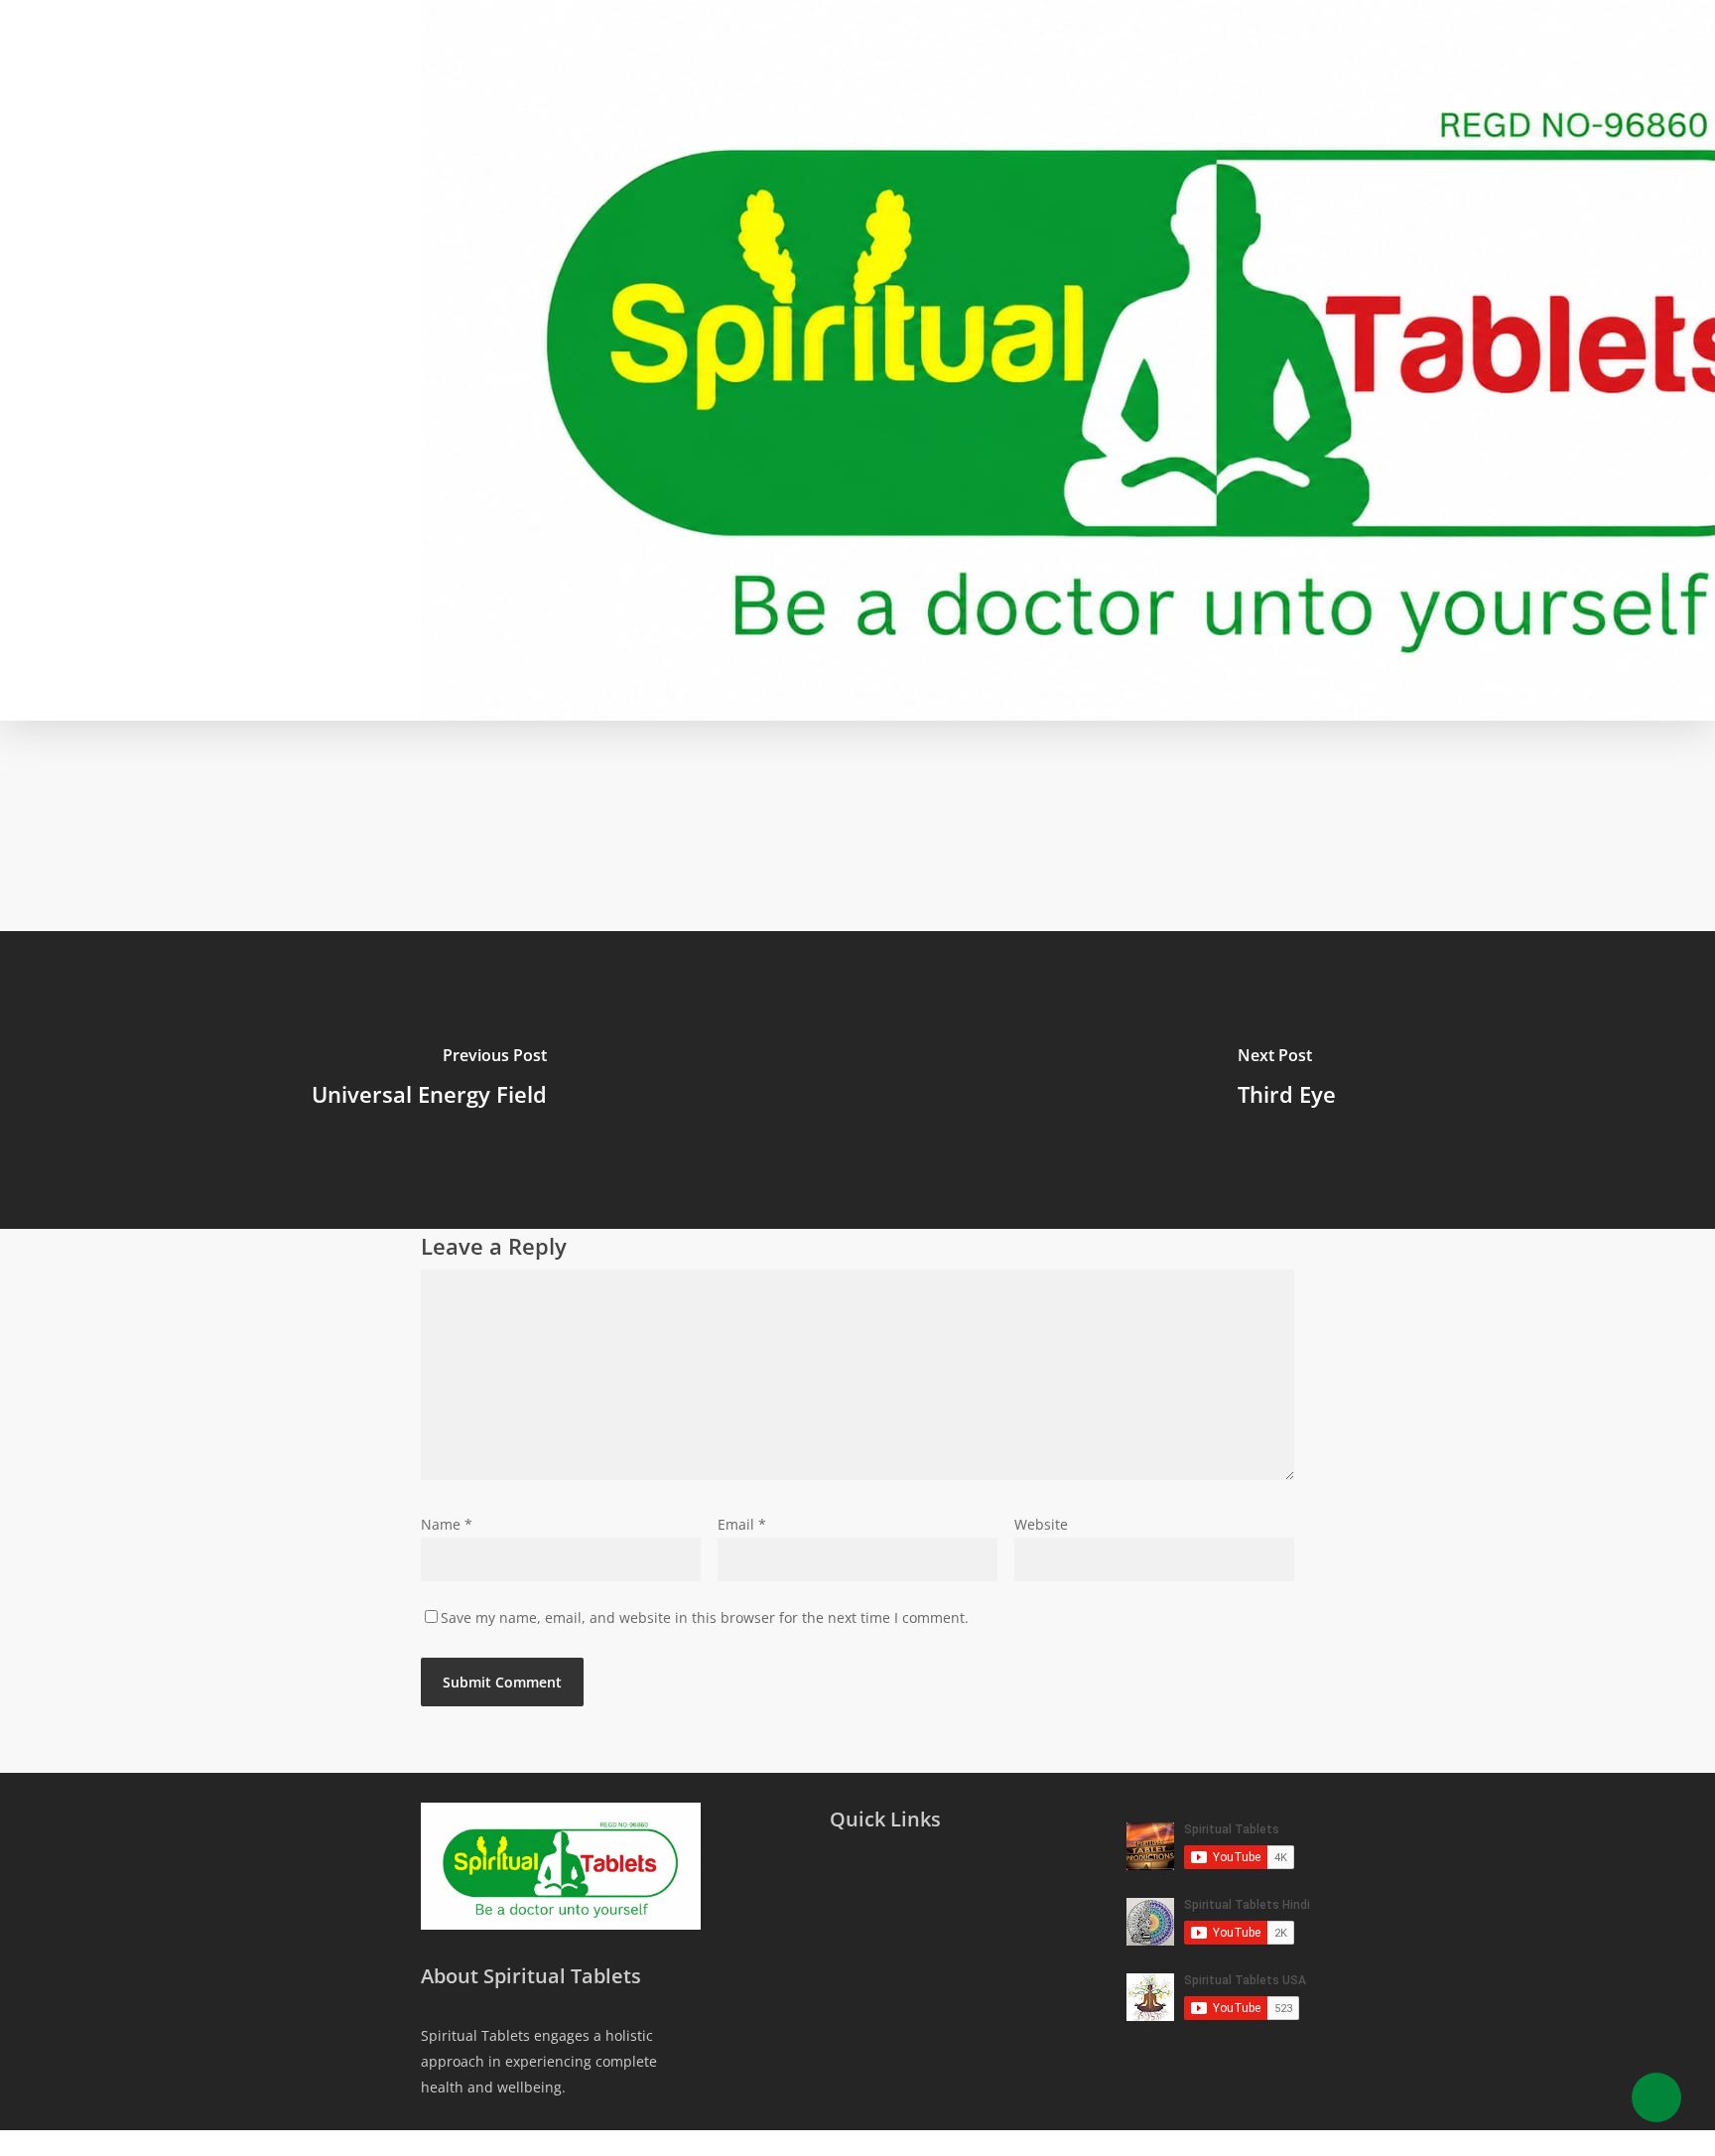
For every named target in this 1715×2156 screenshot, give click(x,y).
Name (447, 1524)
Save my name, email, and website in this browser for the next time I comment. (705, 1617)
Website (1041, 1524)
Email (742, 1524)
